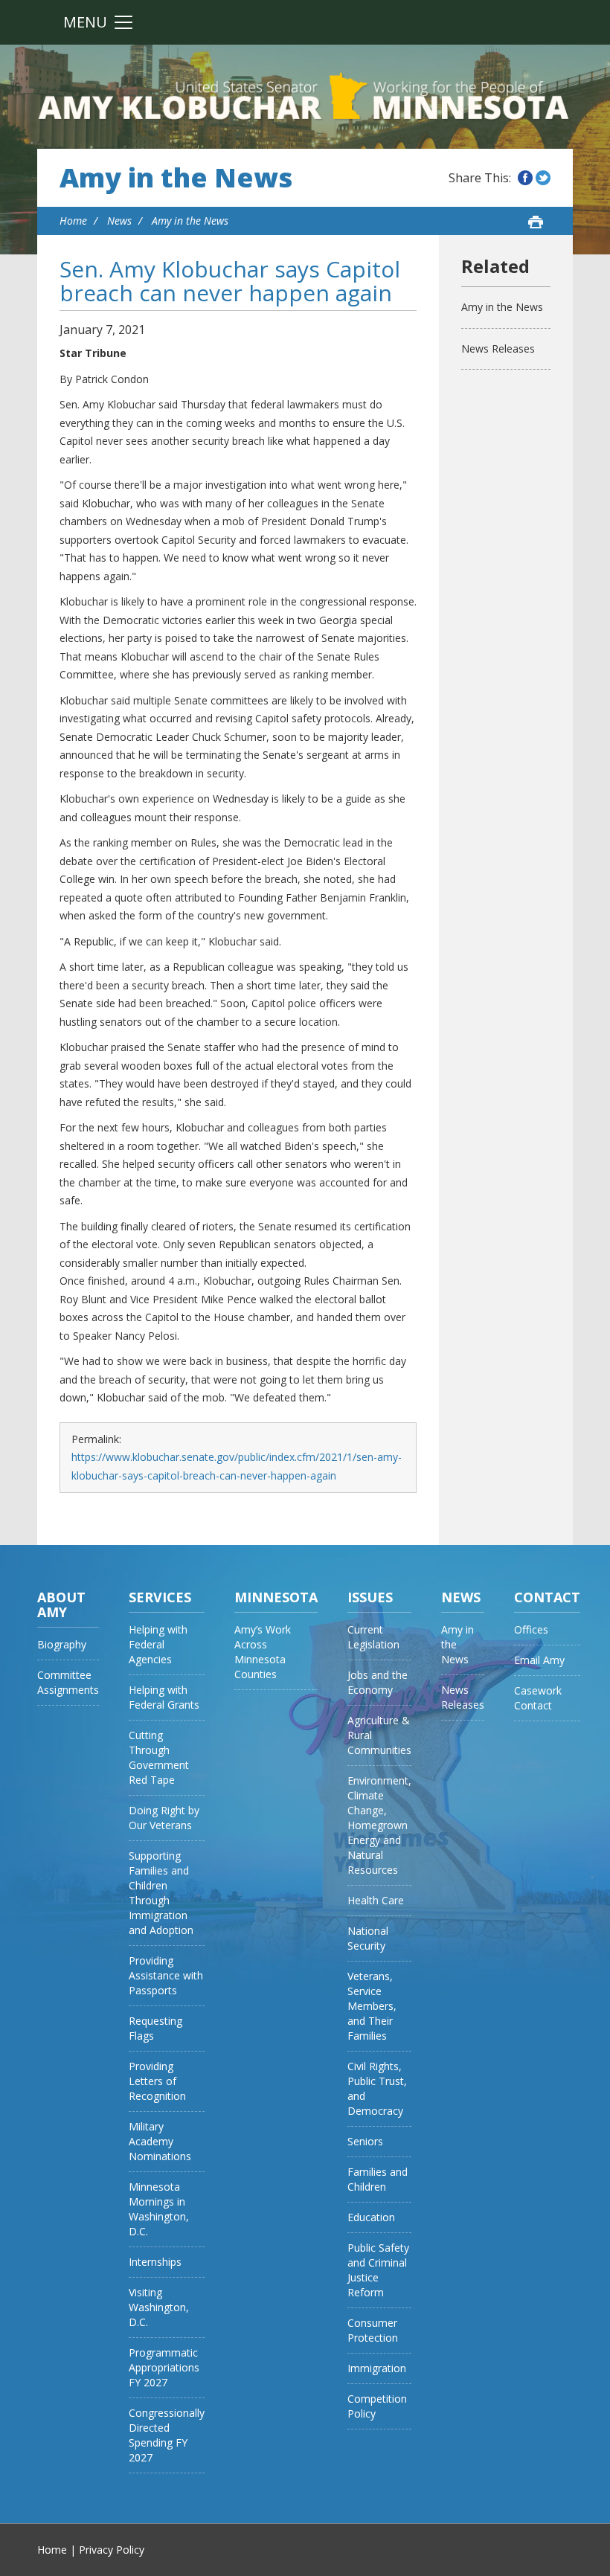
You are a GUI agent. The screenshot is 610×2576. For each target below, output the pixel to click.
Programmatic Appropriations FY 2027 (164, 2367)
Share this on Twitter (543, 178)
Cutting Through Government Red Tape (159, 1757)
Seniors (365, 2141)
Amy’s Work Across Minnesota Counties (263, 1652)
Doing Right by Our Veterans (164, 1818)
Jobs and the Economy (378, 1682)
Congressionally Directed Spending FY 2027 (167, 2435)
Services (160, 1597)
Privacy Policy (112, 2550)
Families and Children (378, 2179)
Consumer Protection (373, 2330)
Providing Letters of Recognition (157, 2081)
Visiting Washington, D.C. (159, 2307)
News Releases (498, 349)
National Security (368, 1938)
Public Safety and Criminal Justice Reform (378, 2270)
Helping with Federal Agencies (158, 1644)
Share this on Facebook (525, 178)
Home (73, 221)
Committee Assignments (68, 1682)
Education (371, 2217)
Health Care (376, 1900)
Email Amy (539, 1660)
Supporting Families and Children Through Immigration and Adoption (161, 1893)
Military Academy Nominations (160, 2141)
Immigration (377, 2368)
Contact (547, 1597)
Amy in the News (176, 178)
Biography (62, 1644)
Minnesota (276, 1597)
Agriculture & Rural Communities (379, 1735)
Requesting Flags (155, 2028)
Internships (155, 2262)
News (119, 221)
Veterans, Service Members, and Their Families (372, 2006)
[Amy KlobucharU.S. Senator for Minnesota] (305, 97)
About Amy (61, 1605)
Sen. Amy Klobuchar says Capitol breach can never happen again (230, 281)
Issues (370, 1597)
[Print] (536, 222)
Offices (531, 1629)
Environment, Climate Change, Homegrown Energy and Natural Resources (379, 1825)
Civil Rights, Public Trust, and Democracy (377, 2088)
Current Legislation (373, 1637)
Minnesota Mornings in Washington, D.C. (159, 2209)
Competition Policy (377, 2406)
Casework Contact (538, 1698)
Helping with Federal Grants (164, 1697)
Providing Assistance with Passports (166, 1975)
